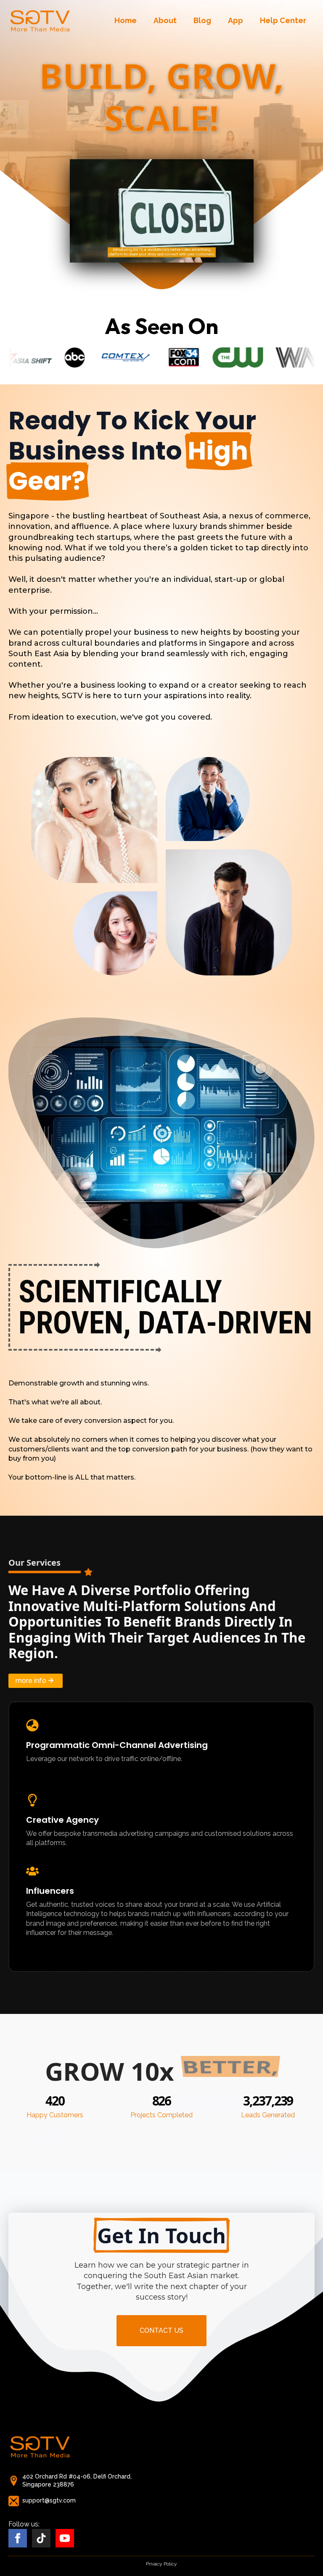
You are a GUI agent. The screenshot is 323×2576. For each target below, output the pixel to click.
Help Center (283, 20)
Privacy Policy (161, 2564)
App (236, 20)
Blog (202, 20)
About (165, 20)
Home (126, 20)
